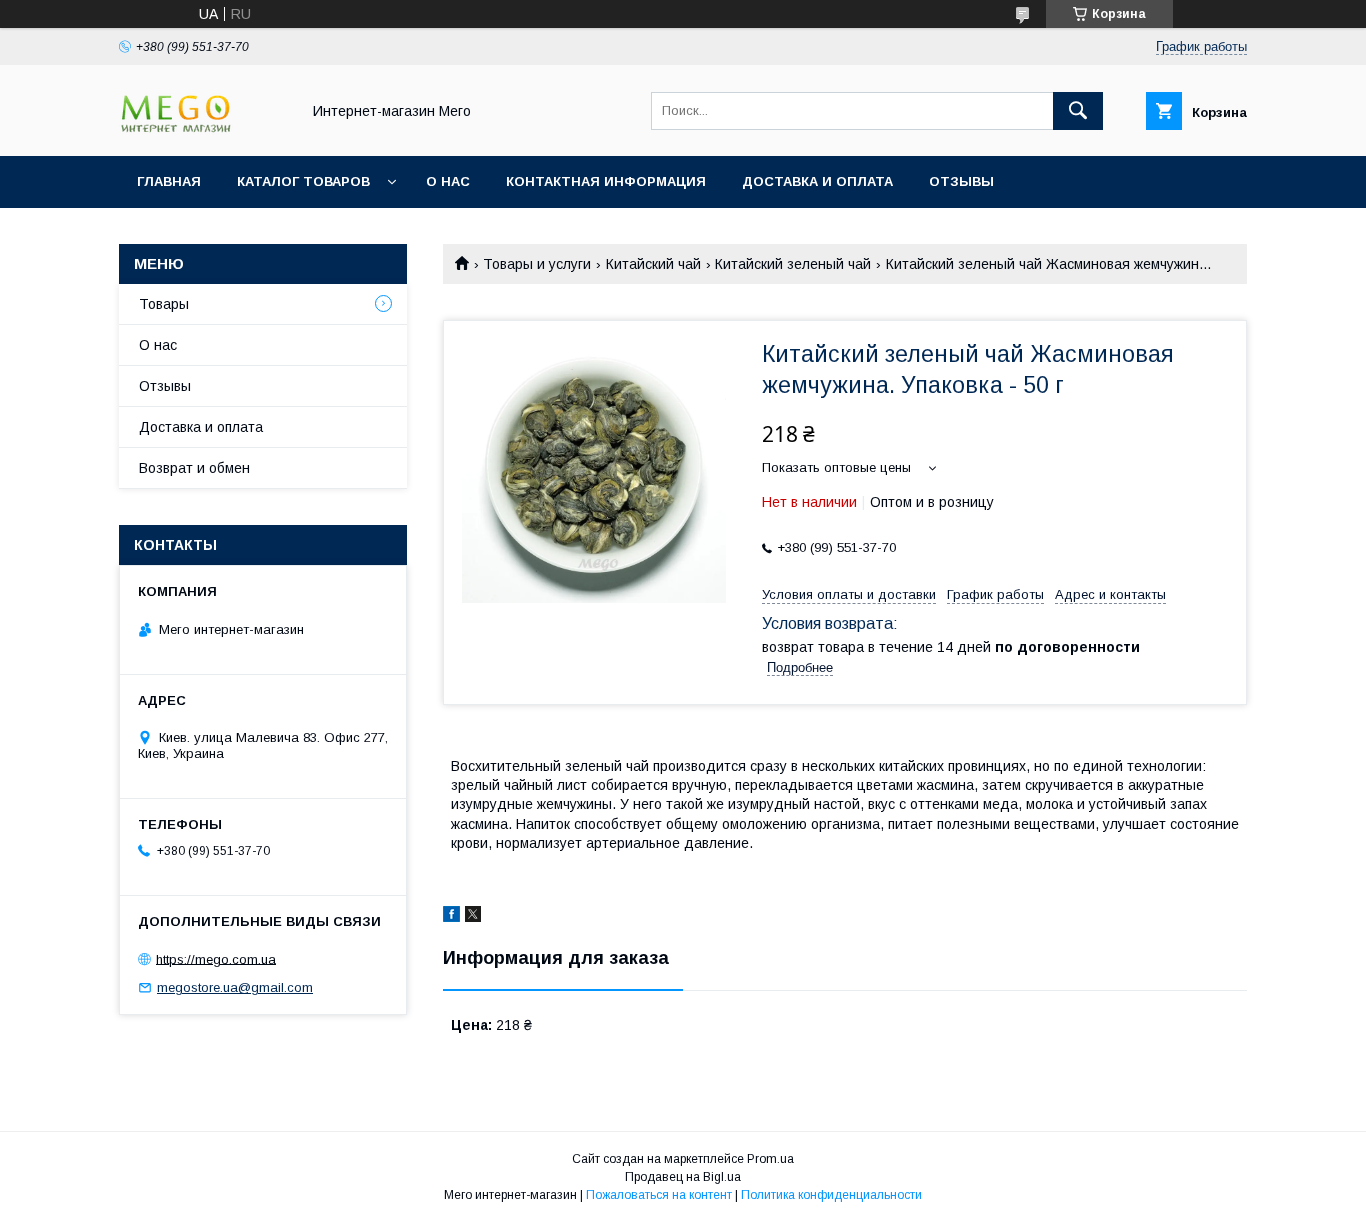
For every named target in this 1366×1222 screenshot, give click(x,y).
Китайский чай (653, 264)
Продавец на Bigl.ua (683, 1177)
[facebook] (451, 917)
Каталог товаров (303, 181)
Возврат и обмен (194, 468)
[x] (473, 917)
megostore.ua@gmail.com (235, 987)
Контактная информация (606, 181)
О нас (448, 181)
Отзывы (961, 181)
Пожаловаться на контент (659, 1195)
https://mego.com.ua (216, 958)
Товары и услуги (537, 264)
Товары (164, 304)
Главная (169, 181)
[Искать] (1078, 111)
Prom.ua (770, 1159)
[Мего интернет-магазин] (204, 130)
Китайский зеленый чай (793, 264)
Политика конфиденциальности (831, 1195)
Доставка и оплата (817, 181)
